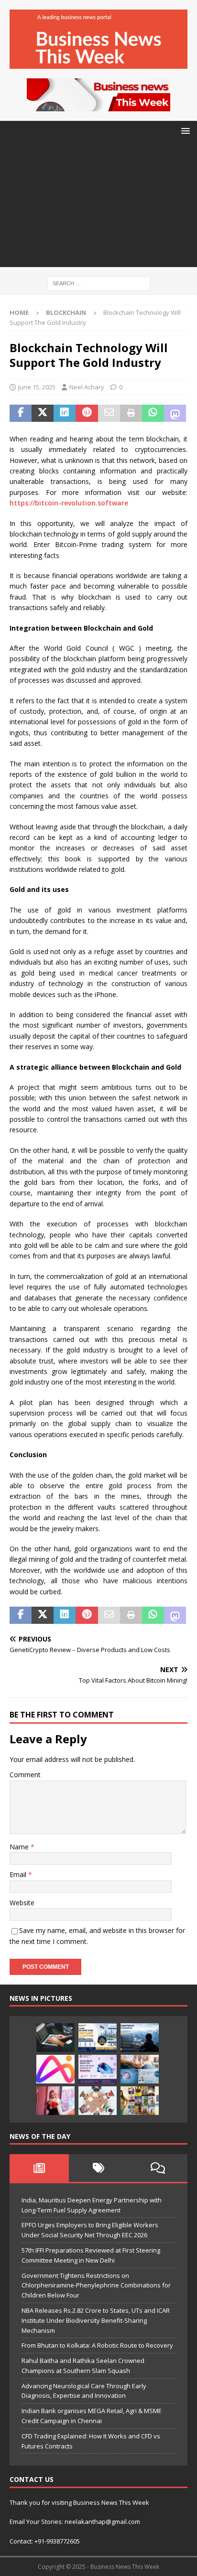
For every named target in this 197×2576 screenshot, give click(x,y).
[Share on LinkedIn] (65, 413)
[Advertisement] (98, 207)
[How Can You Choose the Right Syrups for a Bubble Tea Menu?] (55, 2101)
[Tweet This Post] (43, 413)
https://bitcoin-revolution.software (69, 503)
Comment (25, 1775)
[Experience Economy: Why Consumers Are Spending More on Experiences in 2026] (140, 2038)
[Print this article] (131, 413)
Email (19, 1874)
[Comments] (158, 2168)
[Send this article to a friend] (109, 413)
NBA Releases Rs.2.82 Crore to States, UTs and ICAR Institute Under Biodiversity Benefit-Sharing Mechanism (96, 2320)
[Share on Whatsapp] (153, 413)
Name (20, 1847)
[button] (184, 131)
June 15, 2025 (37, 387)
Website (22, 1903)
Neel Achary (87, 387)
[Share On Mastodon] (175, 413)
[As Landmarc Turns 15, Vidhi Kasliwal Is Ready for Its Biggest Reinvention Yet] (140, 2101)
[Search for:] (99, 283)
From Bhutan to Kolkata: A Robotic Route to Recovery (97, 2345)
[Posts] (39, 2168)
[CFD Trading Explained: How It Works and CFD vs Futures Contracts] (55, 2038)
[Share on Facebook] (21, 413)
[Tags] (98, 2168)
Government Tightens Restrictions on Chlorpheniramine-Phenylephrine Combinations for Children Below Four (96, 2286)
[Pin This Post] (87, 413)
